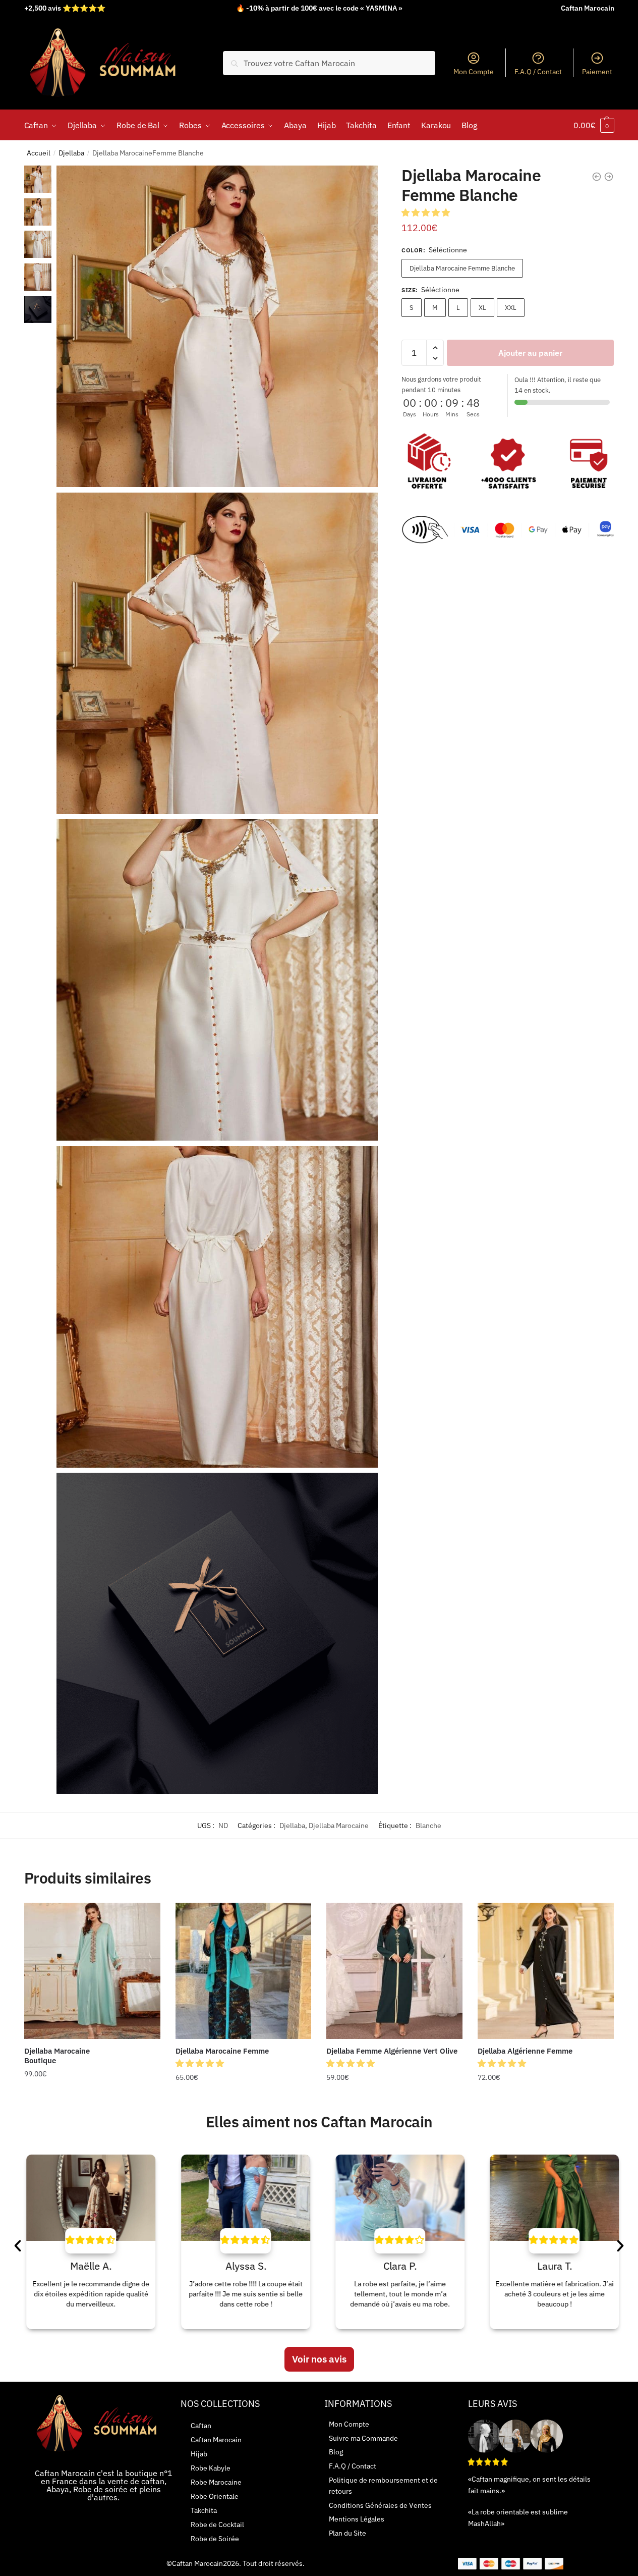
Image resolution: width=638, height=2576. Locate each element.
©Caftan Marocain (195, 2563)
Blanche (428, 1826)
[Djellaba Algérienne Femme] (546, 1971)
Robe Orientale (215, 2496)
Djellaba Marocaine (339, 1826)
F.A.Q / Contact (538, 72)
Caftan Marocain (216, 2440)
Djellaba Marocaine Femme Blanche (462, 268)
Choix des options (92, 2098)
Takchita (204, 2510)
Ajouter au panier (530, 353)
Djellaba (71, 153)
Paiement (597, 72)
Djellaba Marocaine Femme (222, 2051)
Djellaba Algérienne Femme (525, 2051)
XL (482, 308)
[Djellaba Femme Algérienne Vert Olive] (394, 1971)
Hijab (199, 2454)
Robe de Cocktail (217, 2525)
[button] (427, 212)
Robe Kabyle (211, 2468)
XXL (511, 308)
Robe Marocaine (216, 2482)
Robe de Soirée (215, 2539)
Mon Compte (474, 72)
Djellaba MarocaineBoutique (57, 2056)
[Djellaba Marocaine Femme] (244, 1971)
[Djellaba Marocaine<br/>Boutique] (92, 1971)
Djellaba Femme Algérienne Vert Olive (392, 2051)
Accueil (39, 153)
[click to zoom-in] (217, 326)
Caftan (201, 2426)
